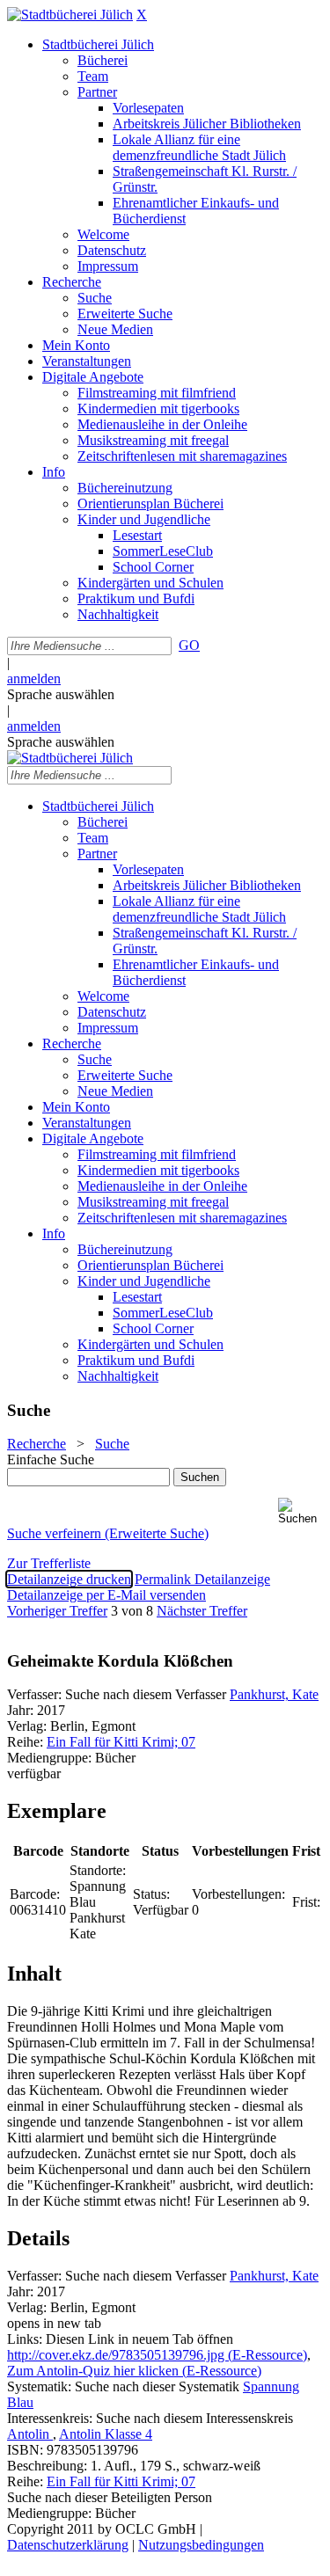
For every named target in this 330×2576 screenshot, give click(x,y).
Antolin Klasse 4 (106, 2434)
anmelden (34, 679)
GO (189, 645)
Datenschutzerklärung (68, 2545)
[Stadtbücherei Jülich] (70, 15)
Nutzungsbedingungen (201, 2545)
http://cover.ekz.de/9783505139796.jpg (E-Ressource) (157, 2355)
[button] (301, 1511)
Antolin (30, 2434)
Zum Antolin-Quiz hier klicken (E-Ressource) (134, 2371)
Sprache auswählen (61, 694)
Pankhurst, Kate (274, 1694)
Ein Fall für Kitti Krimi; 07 (121, 1742)
